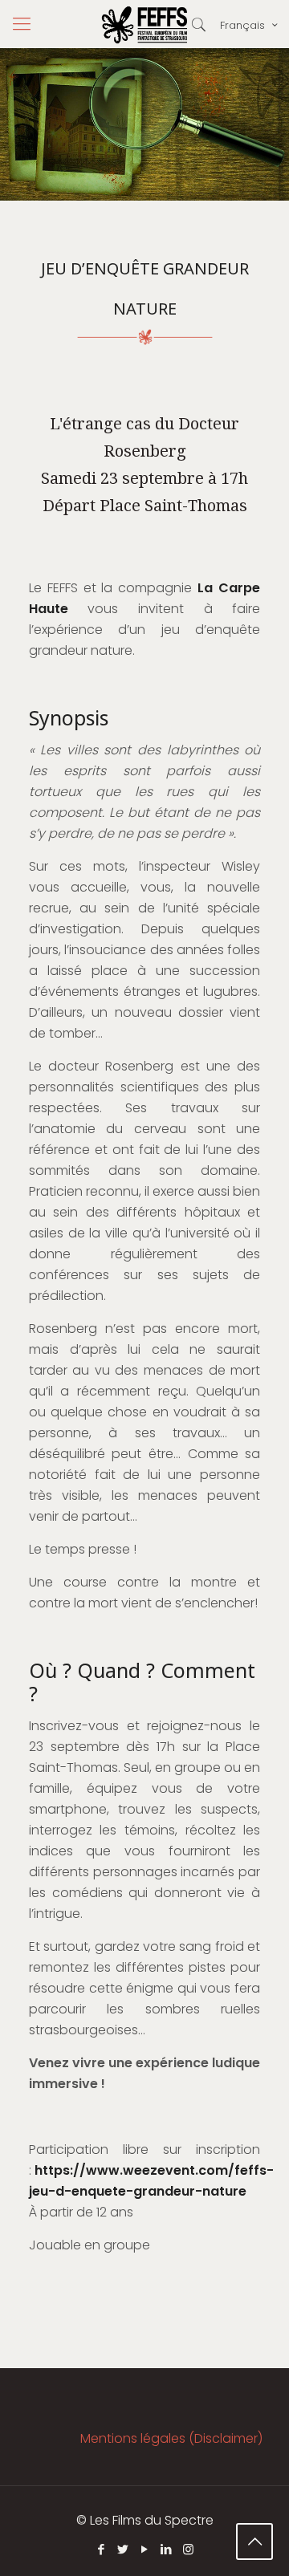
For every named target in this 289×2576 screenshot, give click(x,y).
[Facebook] (102, 2549)
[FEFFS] (144, 24)
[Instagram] (188, 2549)
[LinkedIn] (167, 2549)
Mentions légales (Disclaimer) (171, 2438)
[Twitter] (123, 2549)
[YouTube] (145, 2549)
